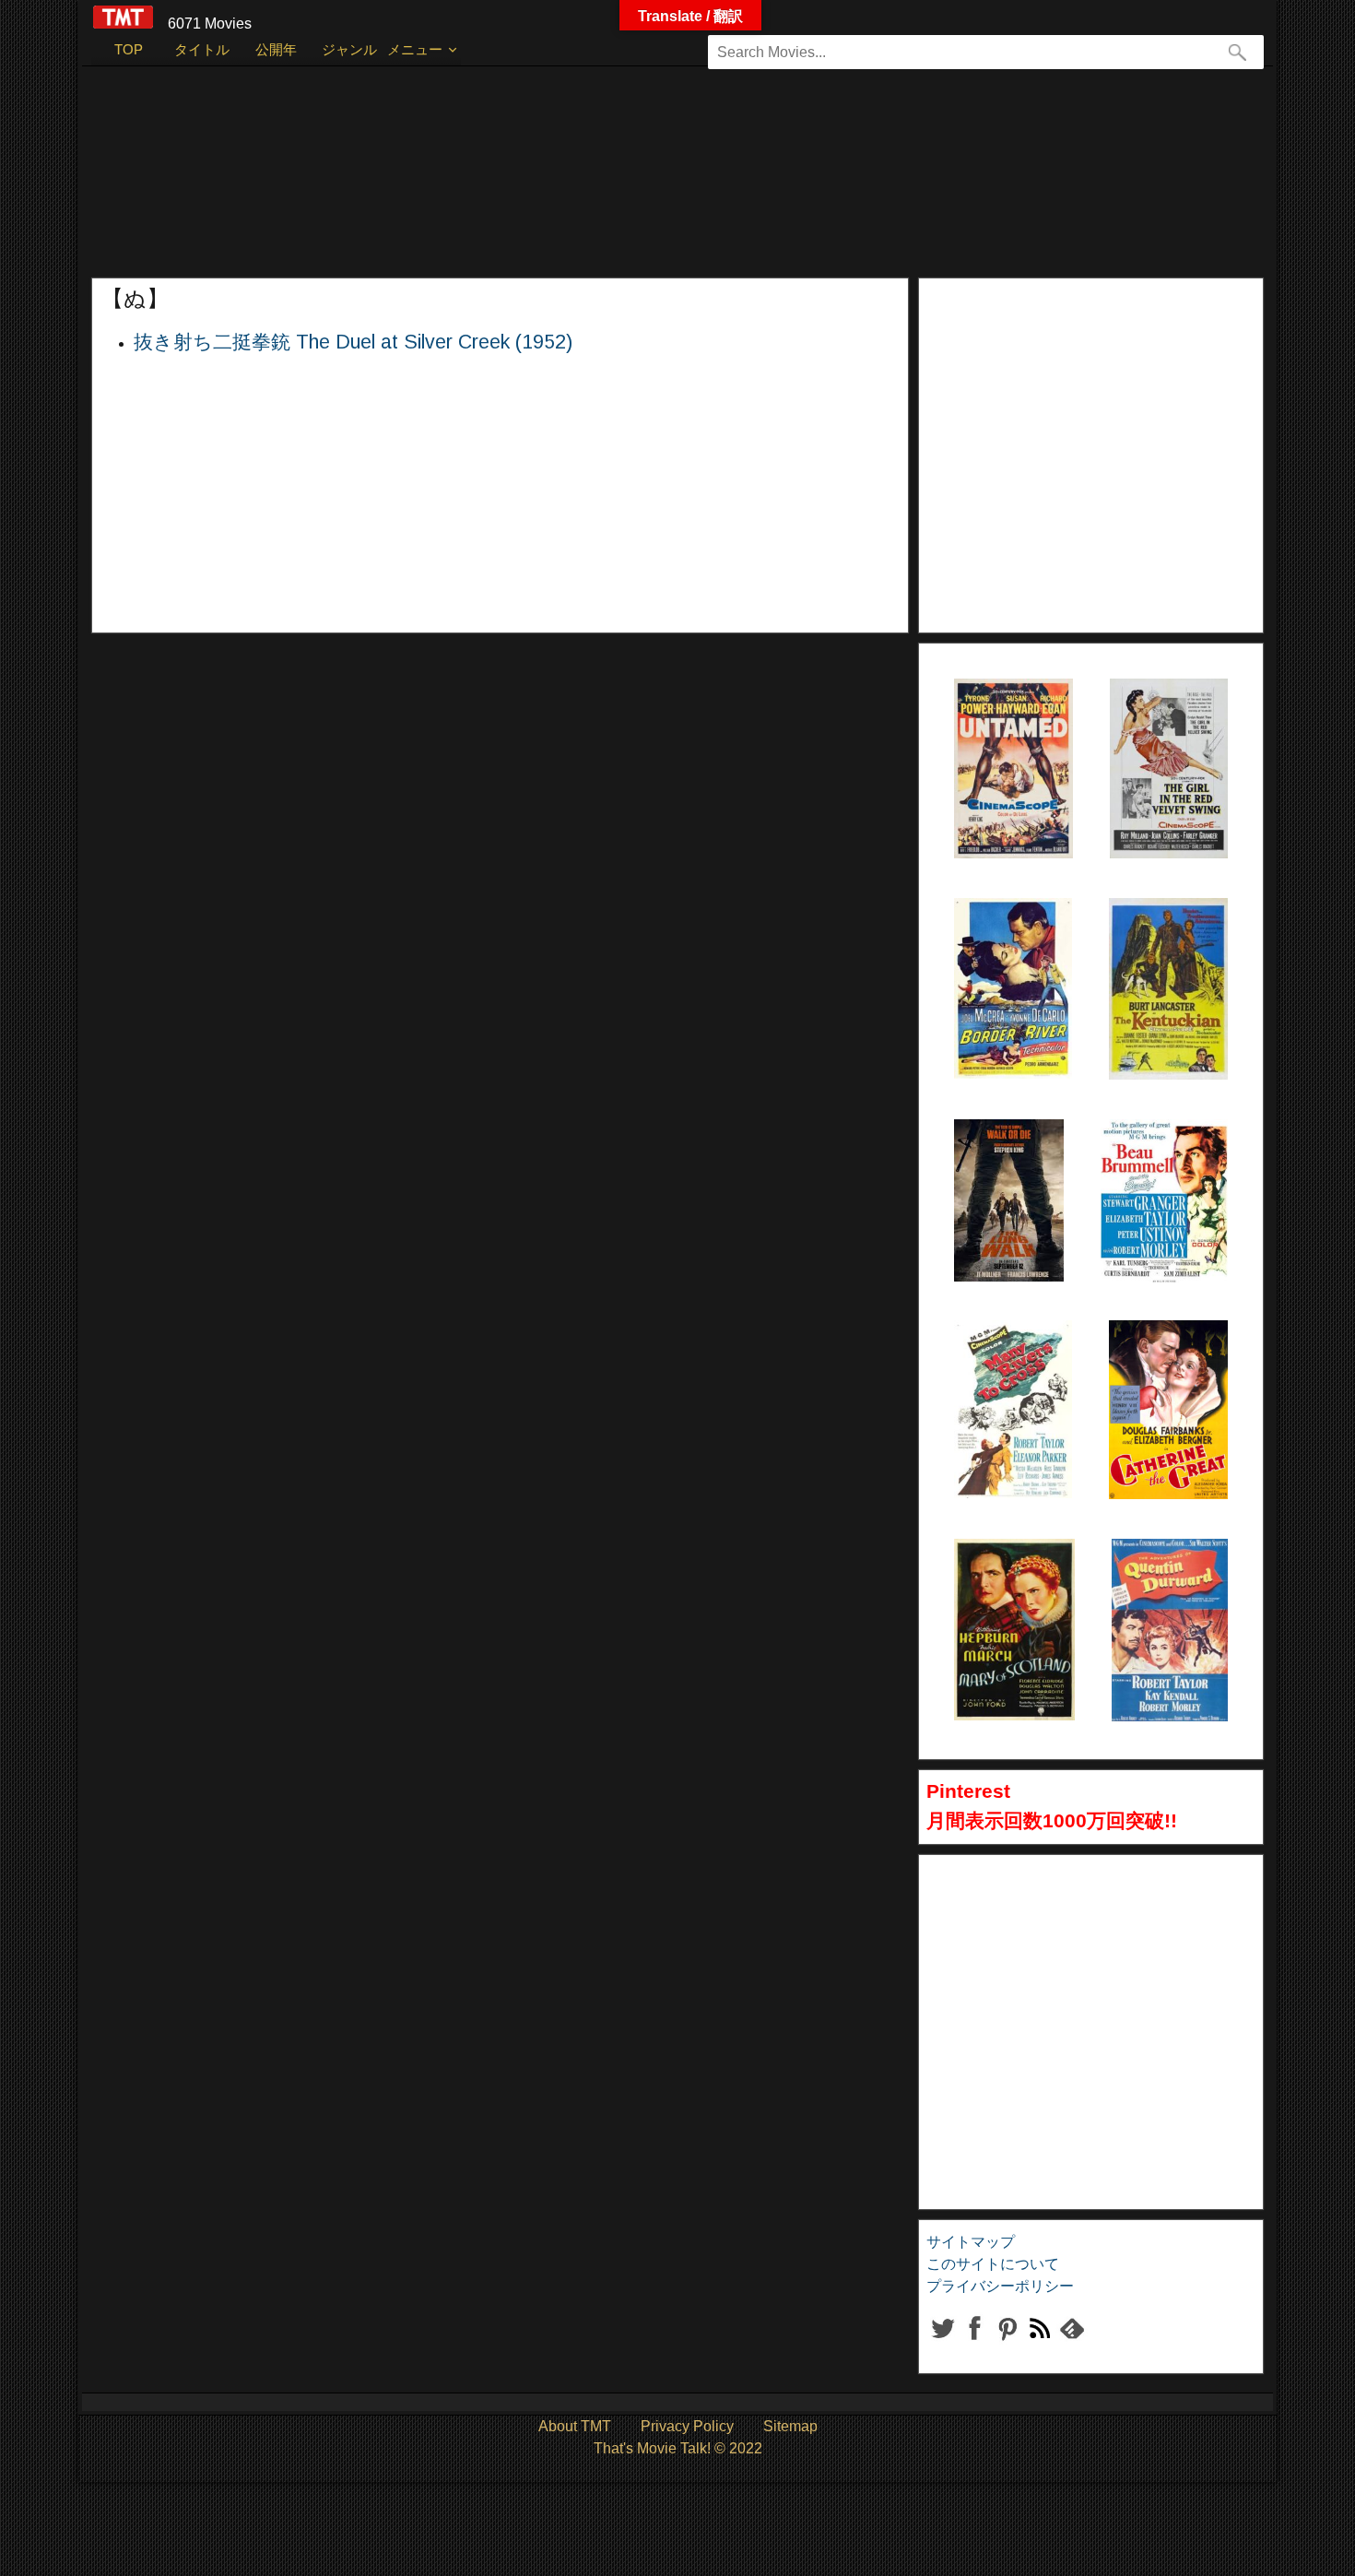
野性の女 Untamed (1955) (991, 725)
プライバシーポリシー (1000, 2286)
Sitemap (790, 2426)
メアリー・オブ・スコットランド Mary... (1013, 1585)
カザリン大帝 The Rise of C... (1164, 1366)
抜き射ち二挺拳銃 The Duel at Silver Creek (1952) (353, 342)
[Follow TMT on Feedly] (1072, 2343)
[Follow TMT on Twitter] (943, 2343)
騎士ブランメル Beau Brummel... (1156, 1165)
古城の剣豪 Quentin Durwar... (1158, 1585)
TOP (129, 49)
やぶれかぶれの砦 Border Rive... (1009, 944)
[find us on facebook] (975, 2343)
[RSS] (1007, 2343)
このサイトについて (993, 2264)
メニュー (415, 49)
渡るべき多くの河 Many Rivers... (1009, 1366)
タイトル (202, 49)
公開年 (276, 49)
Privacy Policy (687, 2426)
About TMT (575, 2426)
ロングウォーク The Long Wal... (1001, 1165)
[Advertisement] (640, 181)
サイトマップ (971, 2242)
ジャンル (349, 49)
